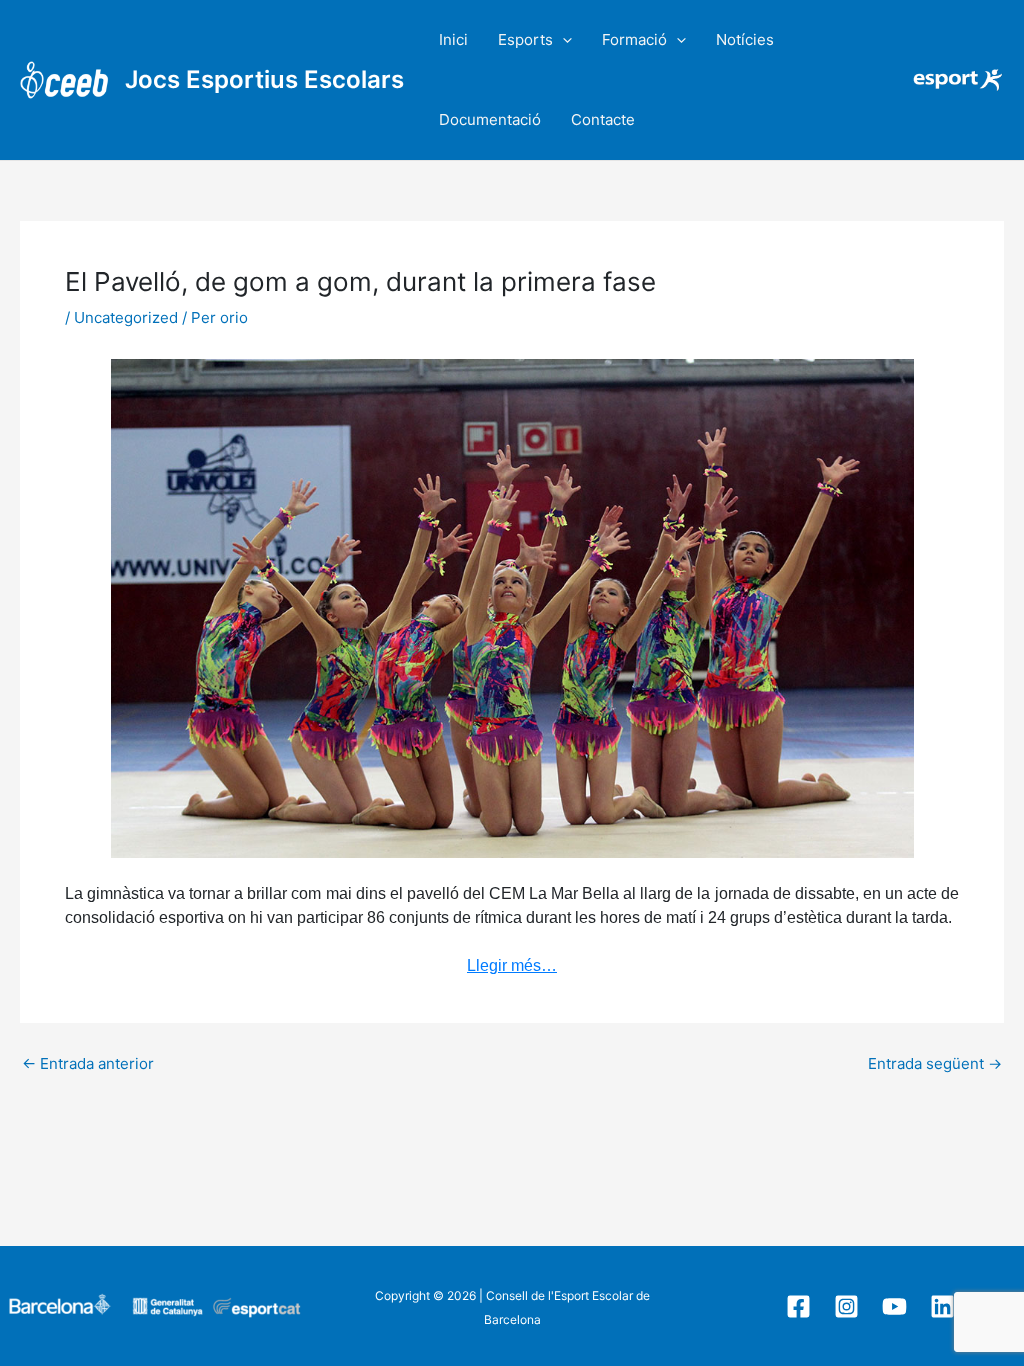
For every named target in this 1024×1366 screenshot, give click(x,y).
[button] (562, 40)
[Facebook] (798, 1306)
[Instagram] (846, 1306)
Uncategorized (126, 317)
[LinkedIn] (942, 1306)
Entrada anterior (88, 1063)
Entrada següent (935, 1063)
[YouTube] (894, 1306)
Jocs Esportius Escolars (264, 79)
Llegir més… (512, 965)
